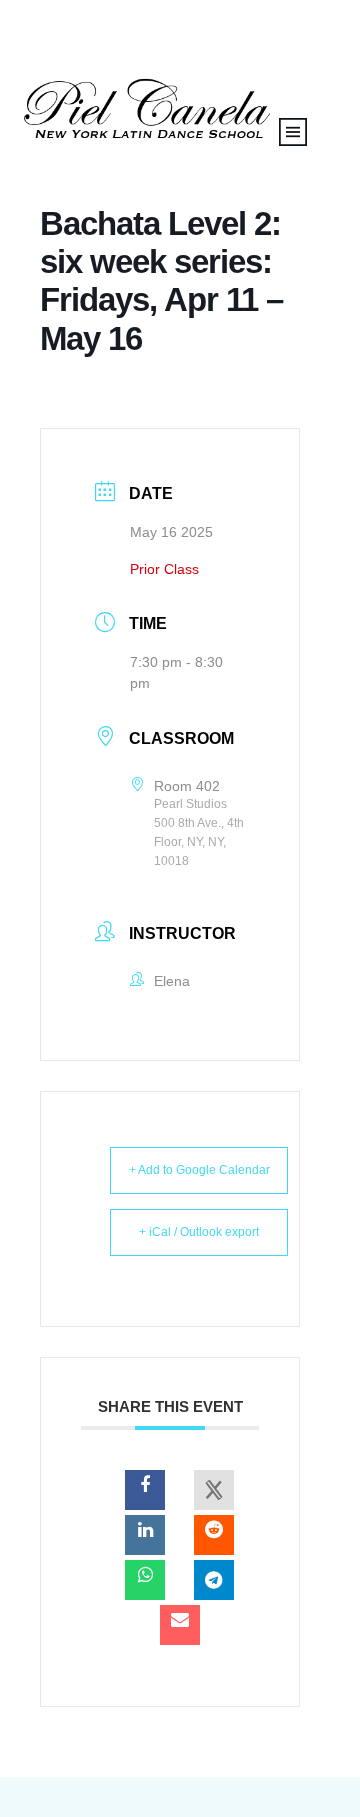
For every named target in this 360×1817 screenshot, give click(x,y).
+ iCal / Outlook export (199, 1232)
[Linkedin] (145, 1535)
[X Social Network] (214, 1490)
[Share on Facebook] (145, 1490)
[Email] (180, 1625)
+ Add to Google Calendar (199, 1170)
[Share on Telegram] (214, 1580)
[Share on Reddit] (214, 1535)
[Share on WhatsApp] (145, 1580)
